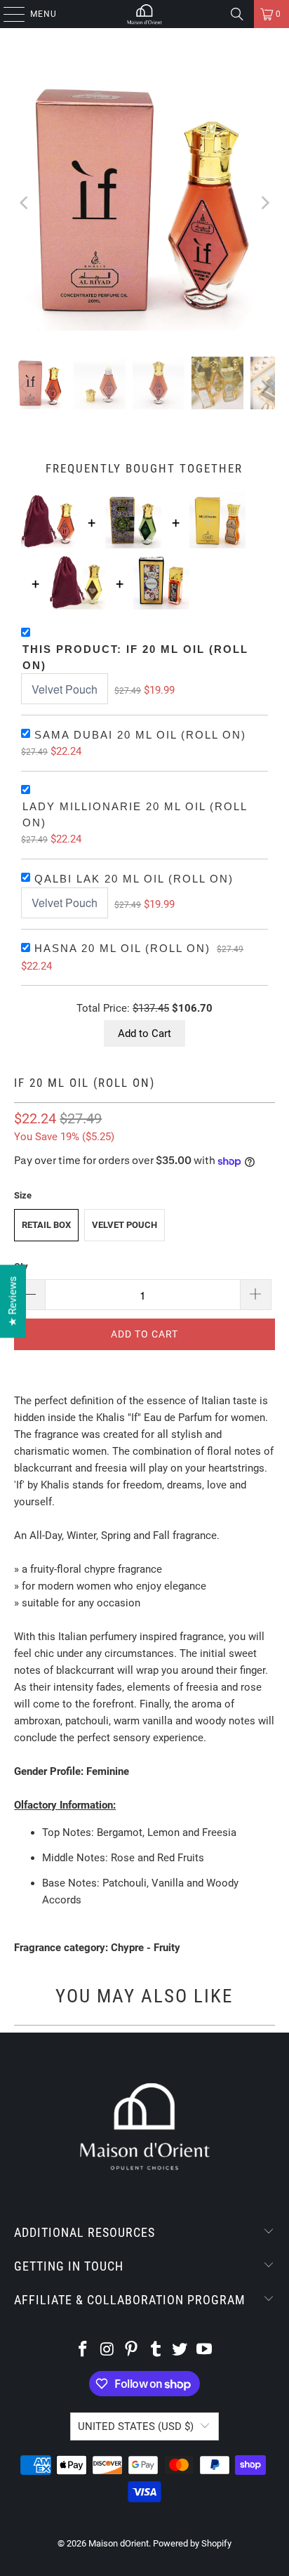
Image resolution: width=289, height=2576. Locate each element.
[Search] (237, 14)
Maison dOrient (119, 2543)
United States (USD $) (136, 2426)
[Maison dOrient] (144, 14)
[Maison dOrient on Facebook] (83, 2350)
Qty (21, 1266)
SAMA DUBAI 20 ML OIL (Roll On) (140, 735)
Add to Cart (144, 1033)
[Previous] (25, 203)
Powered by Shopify (192, 2543)
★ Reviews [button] (13, 1301)
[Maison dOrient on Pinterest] (132, 2350)
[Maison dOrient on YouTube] (205, 2350)
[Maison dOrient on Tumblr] (156, 2350)
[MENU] (7, 14)
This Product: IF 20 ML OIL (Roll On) (135, 657)
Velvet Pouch (125, 1225)
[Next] (264, 203)
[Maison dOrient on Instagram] (107, 2350)
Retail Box (46, 1225)
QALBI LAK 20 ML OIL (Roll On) (134, 879)
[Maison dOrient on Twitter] (180, 2350)
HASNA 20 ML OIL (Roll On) (122, 948)
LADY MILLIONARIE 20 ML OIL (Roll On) (135, 814)
